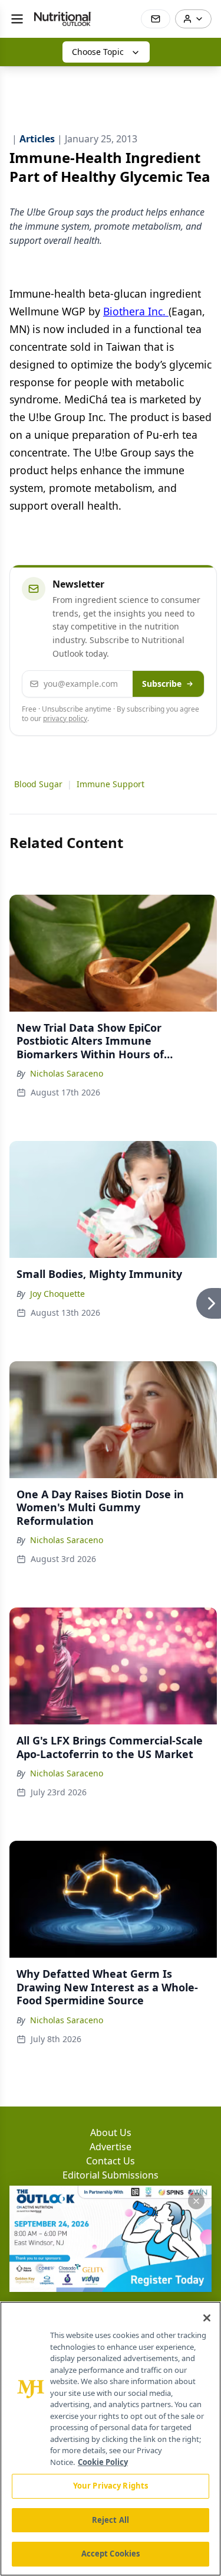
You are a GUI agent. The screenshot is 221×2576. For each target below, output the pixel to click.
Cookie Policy (103, 2462)
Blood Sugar (38, 784)
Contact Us (111, 2161)
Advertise (111, 2147)
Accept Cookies (111, 2554)
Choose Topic (98, 52)
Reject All (111, 2520)
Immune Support (111, 784)
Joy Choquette (57, 1294)
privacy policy (65, 718)
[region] (111, 2439)
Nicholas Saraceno (67, 1073)
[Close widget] (196, 2201)
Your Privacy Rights (111, 2486)
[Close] (207, 2318)
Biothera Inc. (136, 311)
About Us (111, 2132)
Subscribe (162, 684)
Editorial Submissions (111, 2175)
